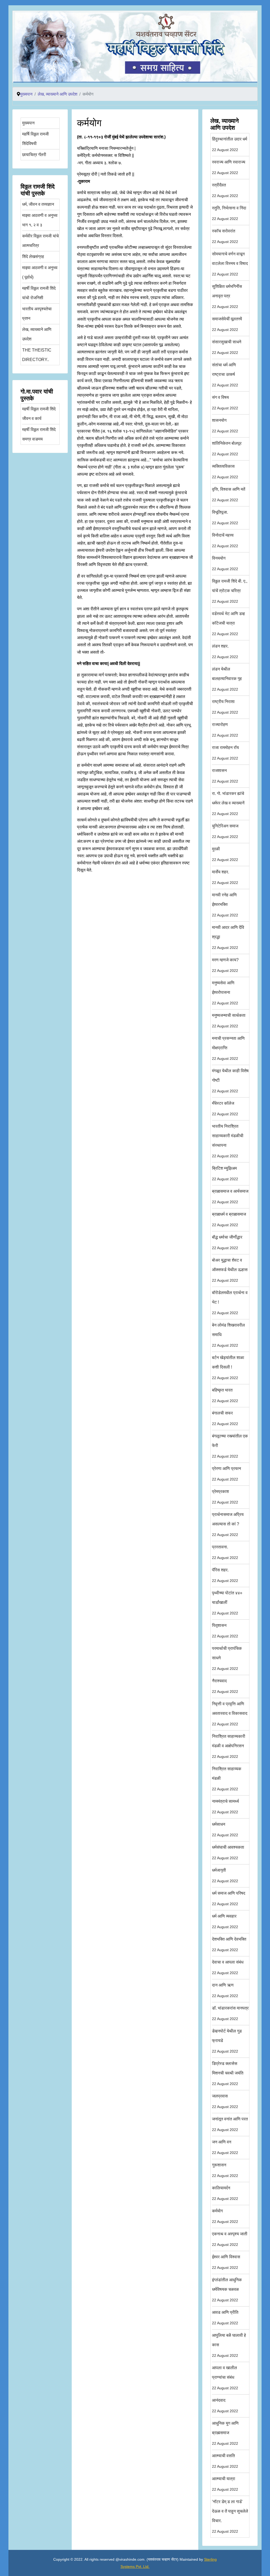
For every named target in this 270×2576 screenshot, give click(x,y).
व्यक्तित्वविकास (225, 472)
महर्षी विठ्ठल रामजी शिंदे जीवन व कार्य (39, 414)
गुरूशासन (225, 2170)
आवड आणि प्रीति (225, 2318)
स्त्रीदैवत (225, 190)
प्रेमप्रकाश (225, 1497)
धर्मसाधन (225, 1830)
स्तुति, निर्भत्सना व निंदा (229, 213)
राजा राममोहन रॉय (225, 753)
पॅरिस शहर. (225, 1575)
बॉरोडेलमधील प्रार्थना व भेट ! (230, 1303)
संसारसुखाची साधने (227, 347)
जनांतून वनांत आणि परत (230, 2124)
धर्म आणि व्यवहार (225, 1921)
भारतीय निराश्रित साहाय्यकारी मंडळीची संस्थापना (228, 1141)
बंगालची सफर (225, 1418)
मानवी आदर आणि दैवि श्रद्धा (228, 937)
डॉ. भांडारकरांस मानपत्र (230, 2013)
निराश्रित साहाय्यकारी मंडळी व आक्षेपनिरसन (229, 1746)
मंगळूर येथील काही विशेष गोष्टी (230, 1081)
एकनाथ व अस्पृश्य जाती (230, 2239)
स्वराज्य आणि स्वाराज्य (229, 167)
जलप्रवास (225, 2101)
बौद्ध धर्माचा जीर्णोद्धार (227, 1242)
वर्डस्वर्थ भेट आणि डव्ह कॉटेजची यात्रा (228, 624)
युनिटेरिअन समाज (225, 831)
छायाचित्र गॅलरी (34, 155)
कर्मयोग (225, 2216)
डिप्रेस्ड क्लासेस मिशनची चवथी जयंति (228, 2074)
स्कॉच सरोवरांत (225, 236)
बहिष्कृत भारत (225, 1395)
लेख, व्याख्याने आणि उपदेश (37, 334)
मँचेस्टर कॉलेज (225, 1109)
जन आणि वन (225, 2147)
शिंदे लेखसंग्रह (33, 257)
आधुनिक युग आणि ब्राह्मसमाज (225, 2433)
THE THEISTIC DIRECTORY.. (37, 355)
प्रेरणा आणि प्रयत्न (226, 1474)
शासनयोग (225, 426)
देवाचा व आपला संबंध (228, 1967)
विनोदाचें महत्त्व (225, 540)
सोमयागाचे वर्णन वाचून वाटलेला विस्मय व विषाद (230, 264)
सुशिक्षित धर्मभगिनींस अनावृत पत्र (227, 296)
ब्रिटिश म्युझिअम (225, 1174)
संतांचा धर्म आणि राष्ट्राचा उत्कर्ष (225, 375)
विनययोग (225, 563)
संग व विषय (225, 403)
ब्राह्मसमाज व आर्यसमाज (230, 1196)
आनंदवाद (225, 2406)
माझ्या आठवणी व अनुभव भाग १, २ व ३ (40, 220)
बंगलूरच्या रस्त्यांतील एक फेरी (230, 1446)
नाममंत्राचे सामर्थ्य (225, 1807)
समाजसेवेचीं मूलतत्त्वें (227, 324)
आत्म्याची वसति (225, 2461)
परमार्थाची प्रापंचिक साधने (227, 1658)
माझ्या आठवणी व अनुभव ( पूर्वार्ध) (40, 272)
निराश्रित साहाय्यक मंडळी (227, 1779)
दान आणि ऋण (225, 1990)
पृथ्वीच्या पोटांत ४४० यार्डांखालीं (227, 1603)
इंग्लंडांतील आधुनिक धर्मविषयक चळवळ (227, 2290)
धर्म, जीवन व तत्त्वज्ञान (38, 204)
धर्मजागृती (225, 1875)
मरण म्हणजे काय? (225, 965)
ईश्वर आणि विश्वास (226, 2262)
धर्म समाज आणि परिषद (229, 1898)
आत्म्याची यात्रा (225, 2484)
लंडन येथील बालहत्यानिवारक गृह (227, 679)
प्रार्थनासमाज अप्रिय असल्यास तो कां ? (228, 1524)
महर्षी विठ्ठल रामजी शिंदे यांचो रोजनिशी (39, 293)
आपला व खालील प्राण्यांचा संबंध (225, 2378)
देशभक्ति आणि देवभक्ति (229, 1944)
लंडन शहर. (225, 651)
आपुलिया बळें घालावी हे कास (229, 2345)
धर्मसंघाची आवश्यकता (228, 1853)
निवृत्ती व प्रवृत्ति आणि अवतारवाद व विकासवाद (230, 1714)
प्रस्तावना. (225, 1552)
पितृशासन (225, 1631)
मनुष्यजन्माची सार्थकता (229, 1021)
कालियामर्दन (225, 2193)
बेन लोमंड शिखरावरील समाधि (228, 1335)
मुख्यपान (28, 123)
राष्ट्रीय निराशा (225, 707)
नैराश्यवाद (225, 1686)
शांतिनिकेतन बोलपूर (227, 449)
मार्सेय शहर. (225, 877)
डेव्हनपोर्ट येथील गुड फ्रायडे (227, 2041)
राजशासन (225, 776)
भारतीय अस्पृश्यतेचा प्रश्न (37, 314)
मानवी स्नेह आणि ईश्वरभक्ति (225, 905)
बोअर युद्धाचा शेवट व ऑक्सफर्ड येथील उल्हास (230, 1270)
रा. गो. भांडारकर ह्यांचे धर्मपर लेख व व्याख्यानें (228, 804)
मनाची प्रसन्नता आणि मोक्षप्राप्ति (228, 1048)
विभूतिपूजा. (225, 517)
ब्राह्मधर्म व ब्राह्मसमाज (229, 1219)
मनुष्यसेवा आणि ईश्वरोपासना (225, 993)
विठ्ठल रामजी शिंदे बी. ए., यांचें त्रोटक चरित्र (230, 591)
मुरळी (225, 854)
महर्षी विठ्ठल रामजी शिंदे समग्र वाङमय (39, 434)
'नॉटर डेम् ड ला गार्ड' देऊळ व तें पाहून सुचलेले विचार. (230, 2516)
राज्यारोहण (225, 730)
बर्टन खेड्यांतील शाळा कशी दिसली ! (228, 1368)
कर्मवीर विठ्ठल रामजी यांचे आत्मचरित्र (40, 241)
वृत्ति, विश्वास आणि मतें (229, 495)
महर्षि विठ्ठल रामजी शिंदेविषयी (35, 139)
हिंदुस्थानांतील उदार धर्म (230, 144)
